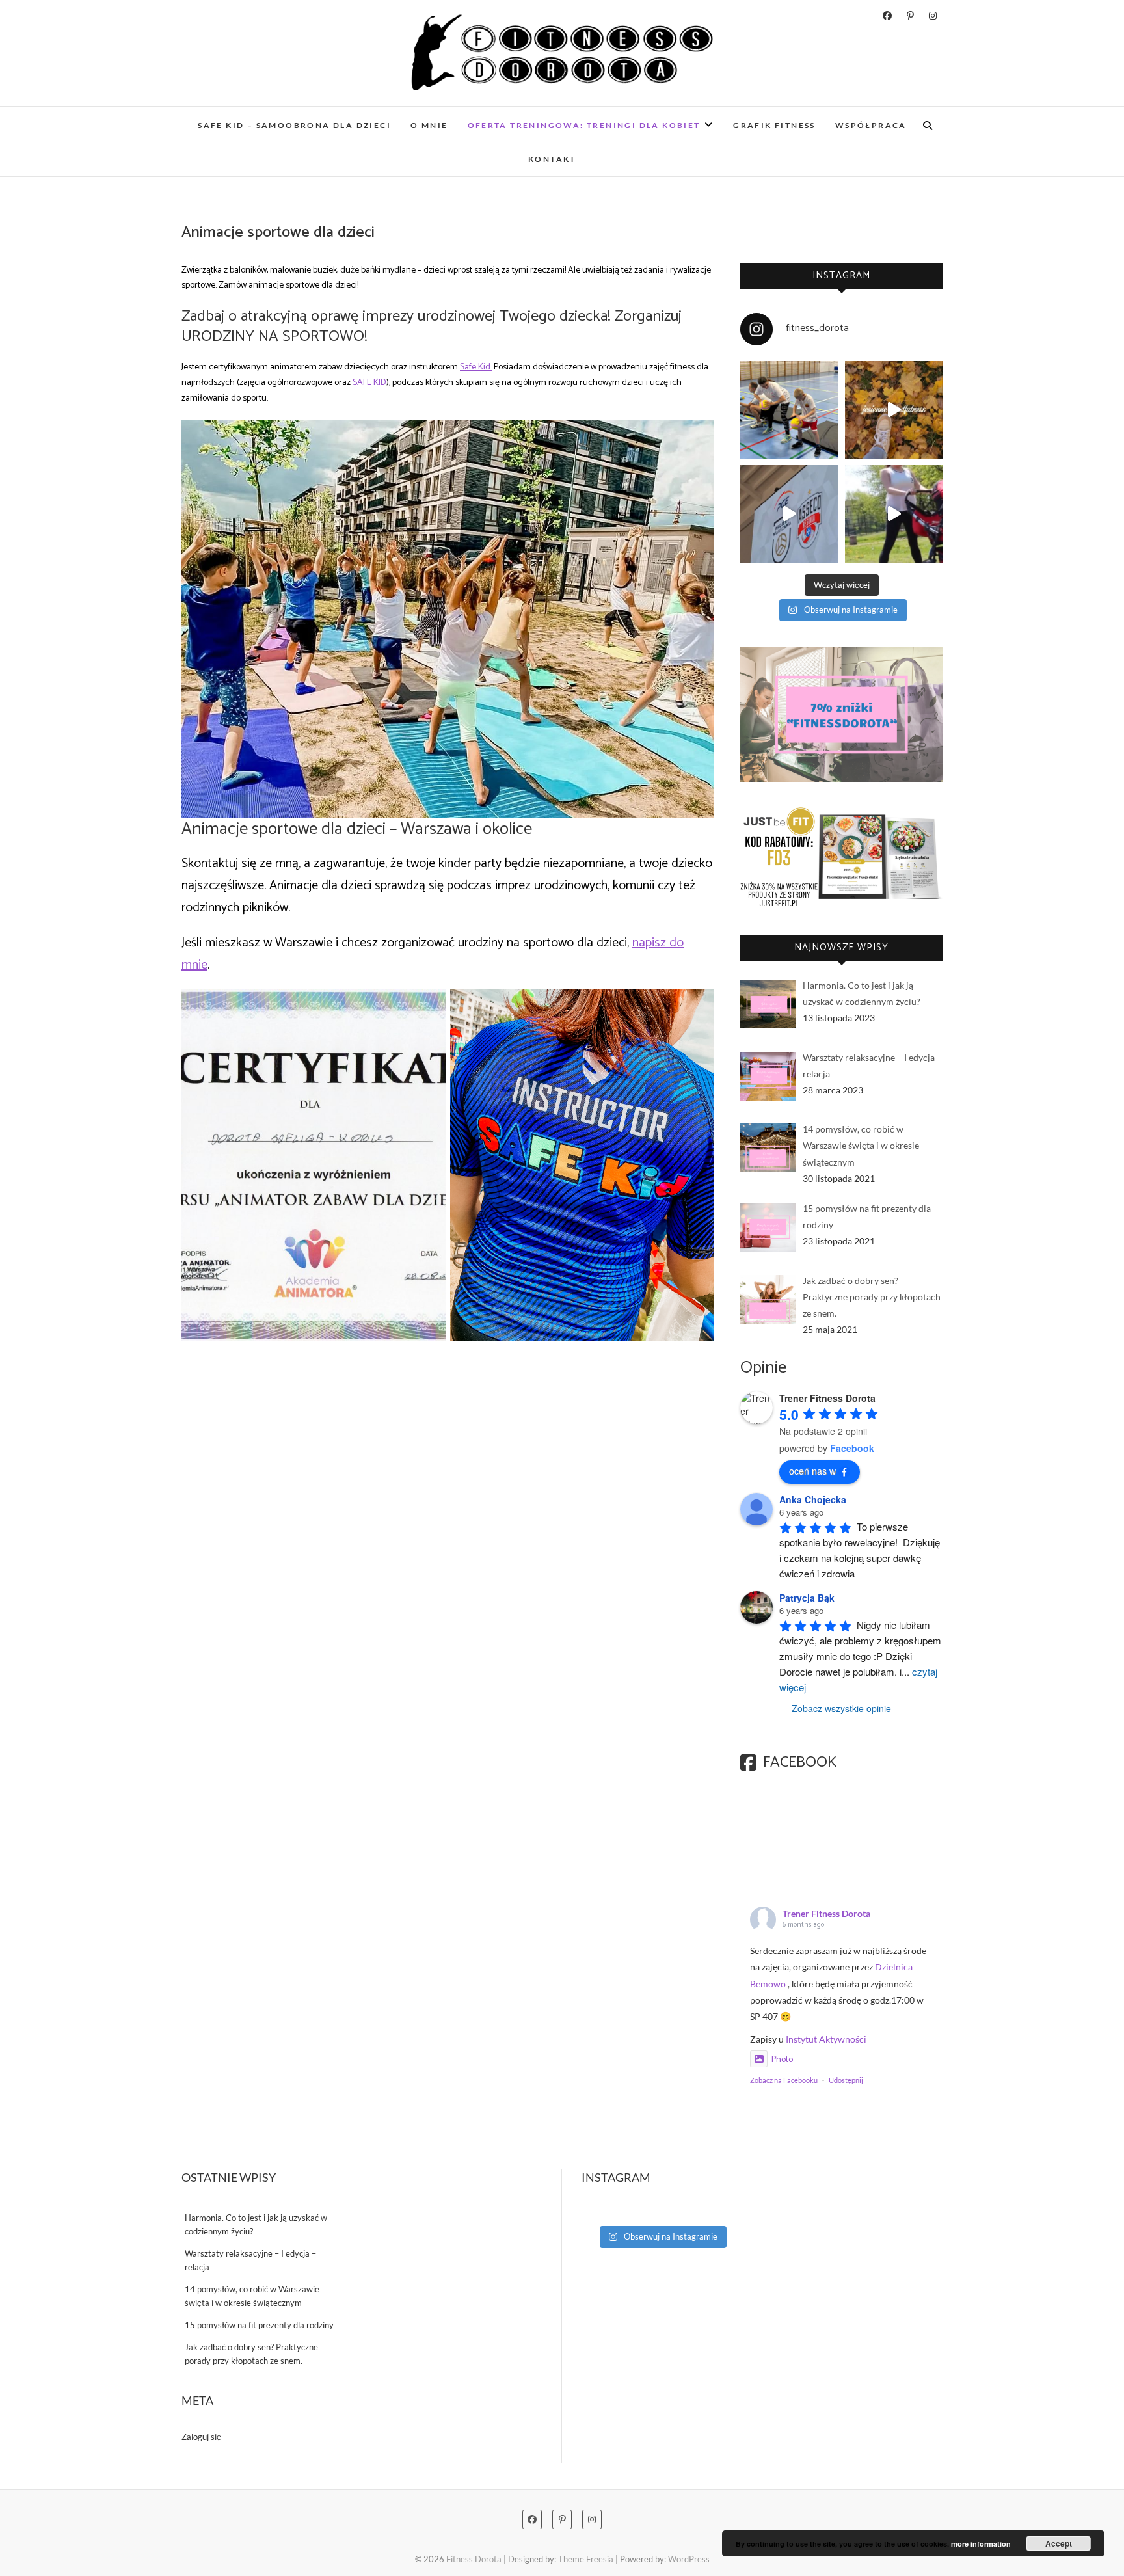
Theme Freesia (586, 2559)
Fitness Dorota (474, 2559)
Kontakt (552, 159)
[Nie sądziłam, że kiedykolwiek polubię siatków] (789, 410)
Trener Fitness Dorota (826, 1913)
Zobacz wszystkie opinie (841, 1708)
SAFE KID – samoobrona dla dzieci (294, 125)
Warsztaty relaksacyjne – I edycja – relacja (250, 2260)
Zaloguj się (201, 2437)
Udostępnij (846, 2080)
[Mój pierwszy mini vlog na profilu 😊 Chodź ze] (789, 514)
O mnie (429, 125)
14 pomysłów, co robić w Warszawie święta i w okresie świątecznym (252, 2296)
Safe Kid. (476, 367)
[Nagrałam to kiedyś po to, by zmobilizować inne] (894, 514)
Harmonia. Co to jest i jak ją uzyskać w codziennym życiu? (256, 2224)
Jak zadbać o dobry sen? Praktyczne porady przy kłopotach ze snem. (251, 2354)
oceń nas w (812, 1471)
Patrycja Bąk (807, 1598)
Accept (1059, 2543)
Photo (782, 2060)
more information (981, 2544)
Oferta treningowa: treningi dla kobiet (584, 125)
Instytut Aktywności (826, 2039)
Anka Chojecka (813, 1499)
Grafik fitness (774, 125)
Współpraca (871, 125)
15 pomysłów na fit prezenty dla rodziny (259, 2325)
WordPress (689, 2559)
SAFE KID (369, 383)
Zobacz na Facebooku (784, 2080)
